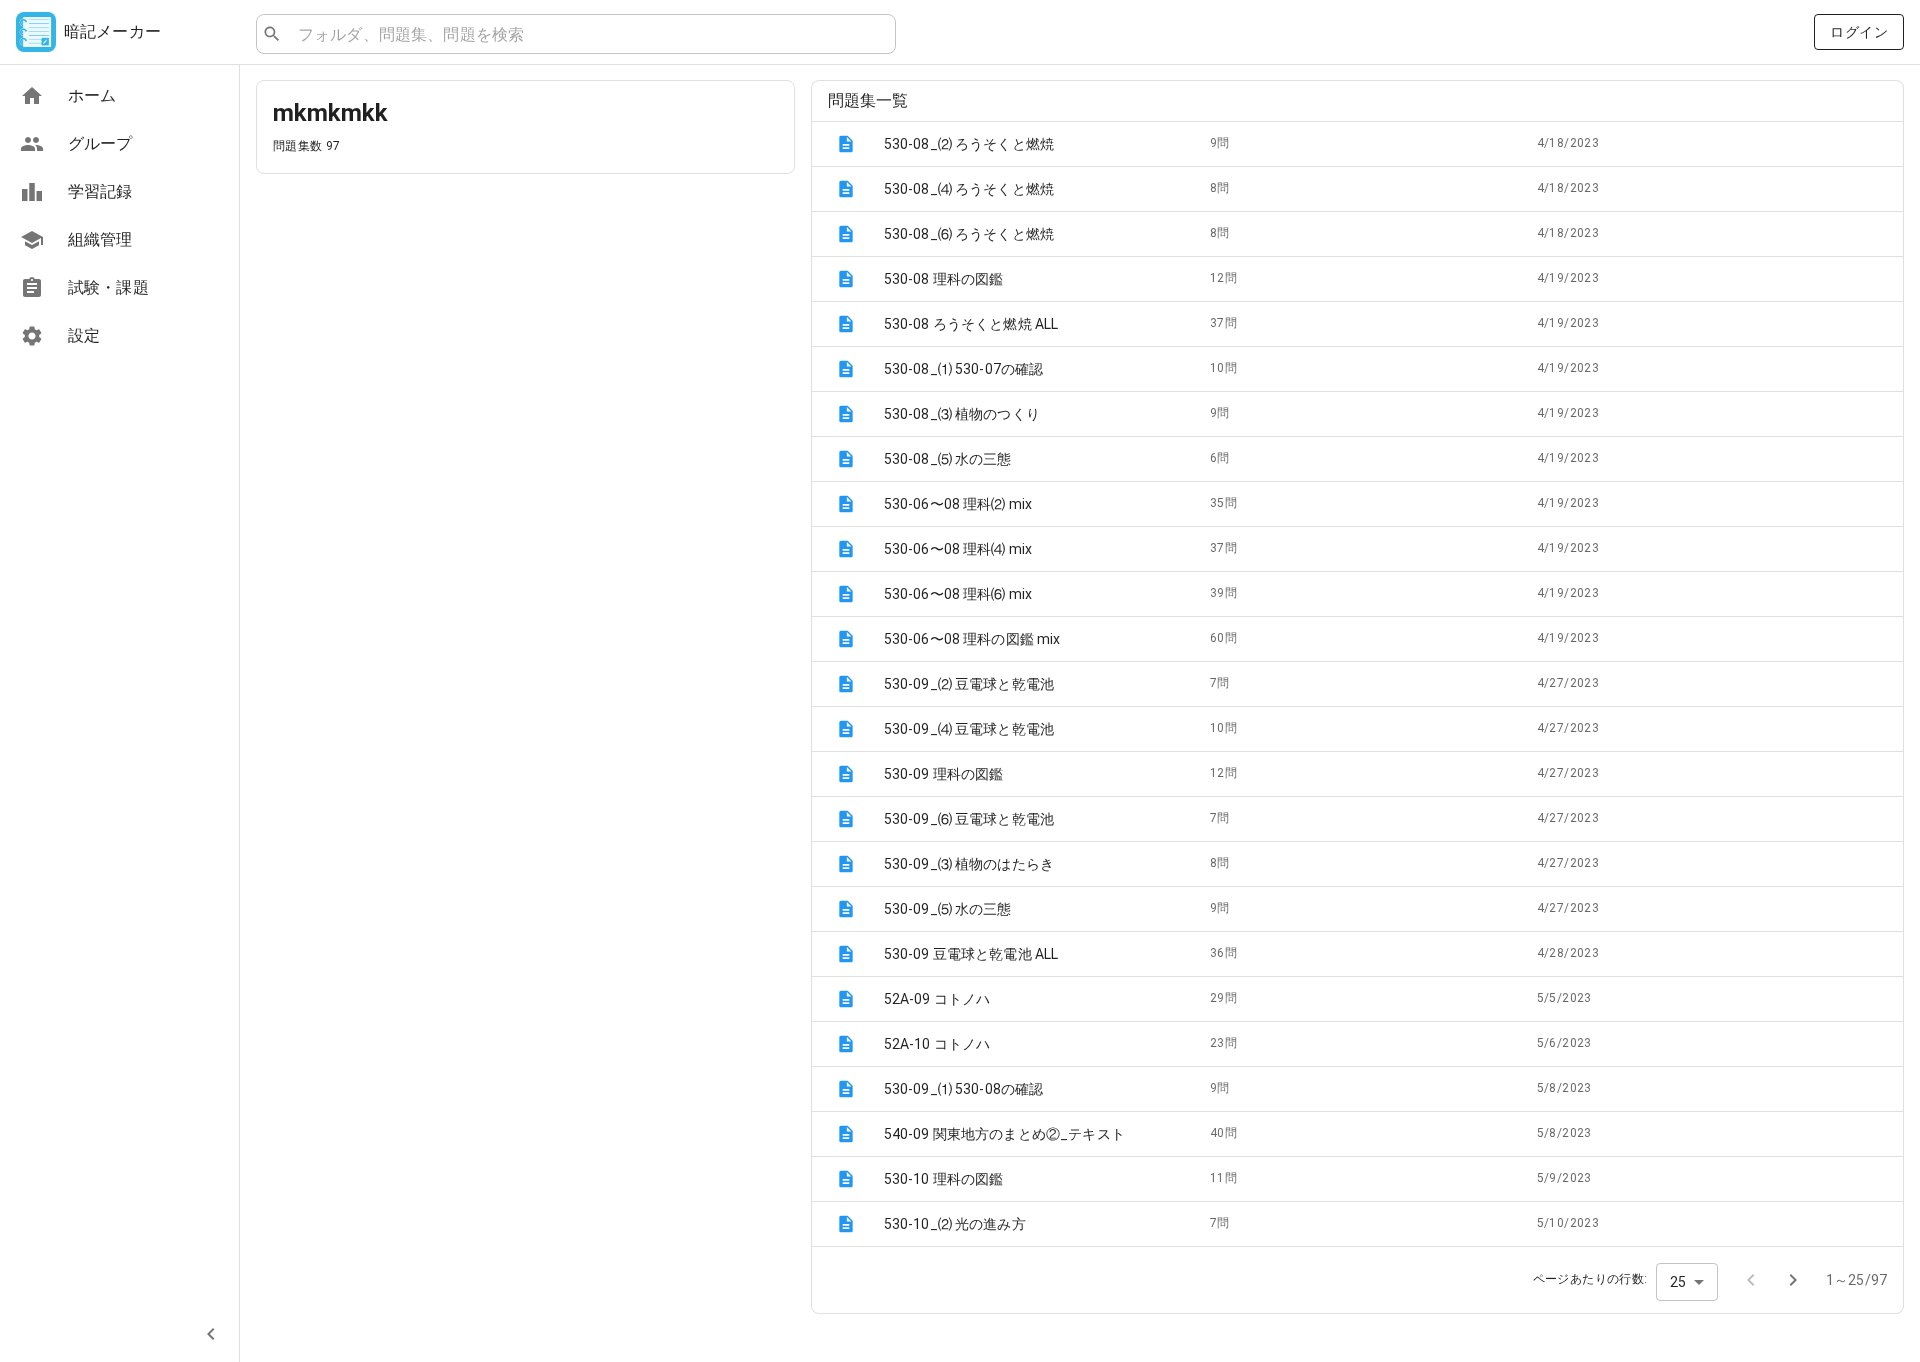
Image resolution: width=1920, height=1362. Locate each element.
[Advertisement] (525, 330)
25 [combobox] (1678, 1282)
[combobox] (588, 34)
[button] (1357, 144)
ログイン (1859, 32)
